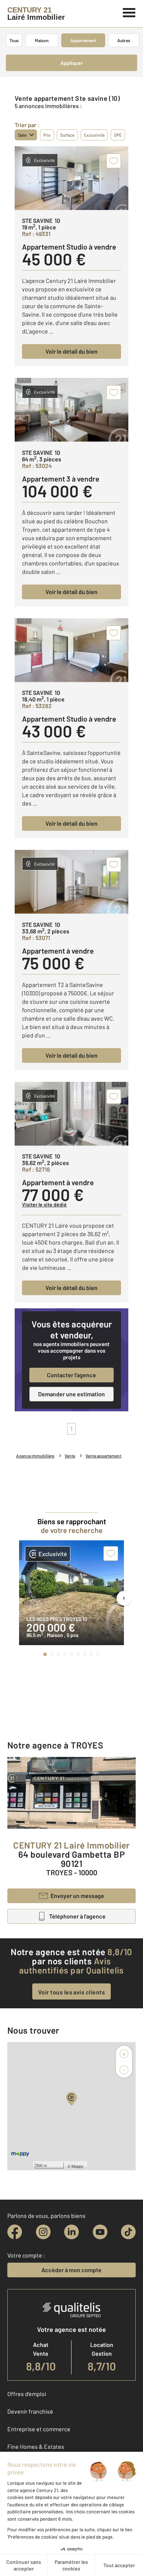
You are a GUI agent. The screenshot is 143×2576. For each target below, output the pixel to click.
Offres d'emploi (27, 2394)
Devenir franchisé (30, 2411)
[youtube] (100, 2232)
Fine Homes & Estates (36, 2446)
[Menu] (129, 12)
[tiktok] (128, 2232)
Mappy (78, 2166)
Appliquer (72, 63)
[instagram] (43, 2232)
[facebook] (15, 2232)
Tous (14, 40)
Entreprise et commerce (39, 2429)
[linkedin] (71, 2232)
